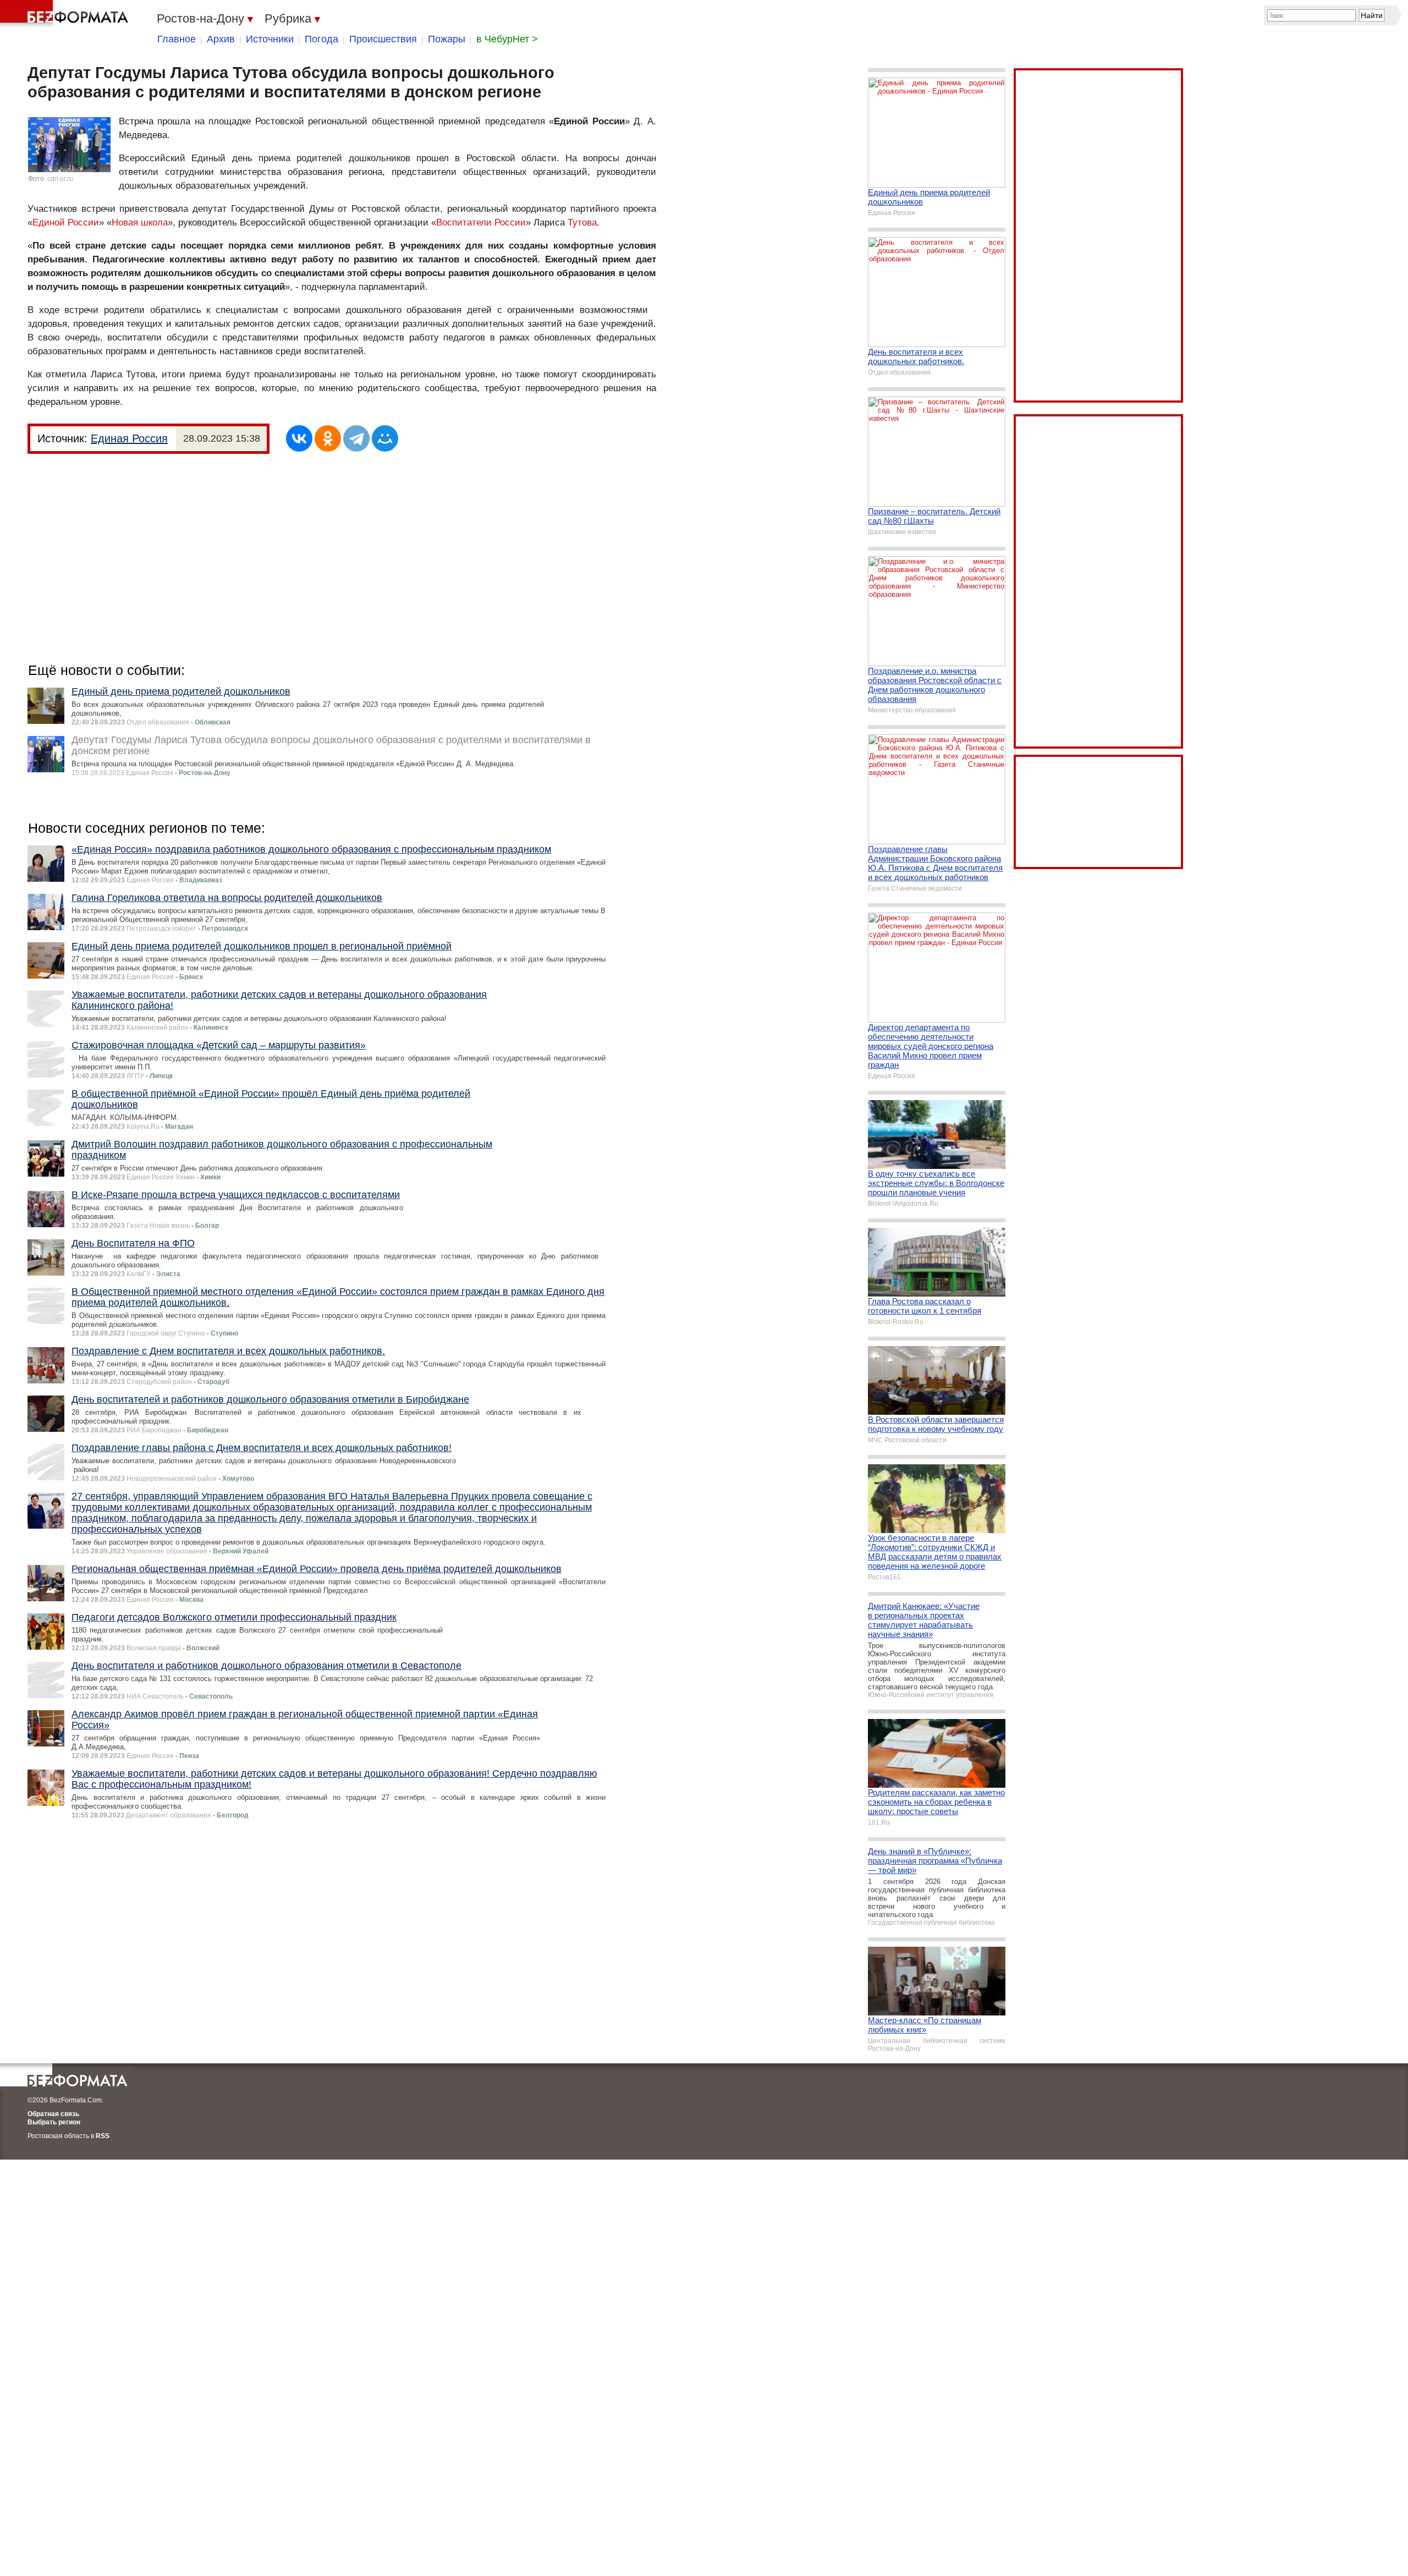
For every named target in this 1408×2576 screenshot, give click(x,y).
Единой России (66, 223)
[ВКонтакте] (299, 438)
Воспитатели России (481, 223)
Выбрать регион (54, 2122)
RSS (103, 2136)
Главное (177, 39)
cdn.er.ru (60, 179)
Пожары (447, 39)
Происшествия (383, 39)
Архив (221, 39)
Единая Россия (129, 438)
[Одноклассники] (328, 438)
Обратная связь (53, 2114)
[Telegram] (356, 438)
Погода (321, 39)
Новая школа (140, 223)
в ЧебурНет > (507, 39)
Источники (270, 39)
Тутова (582, 223)
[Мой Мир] (385, 438)
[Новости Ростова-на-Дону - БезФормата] (66, 14)
